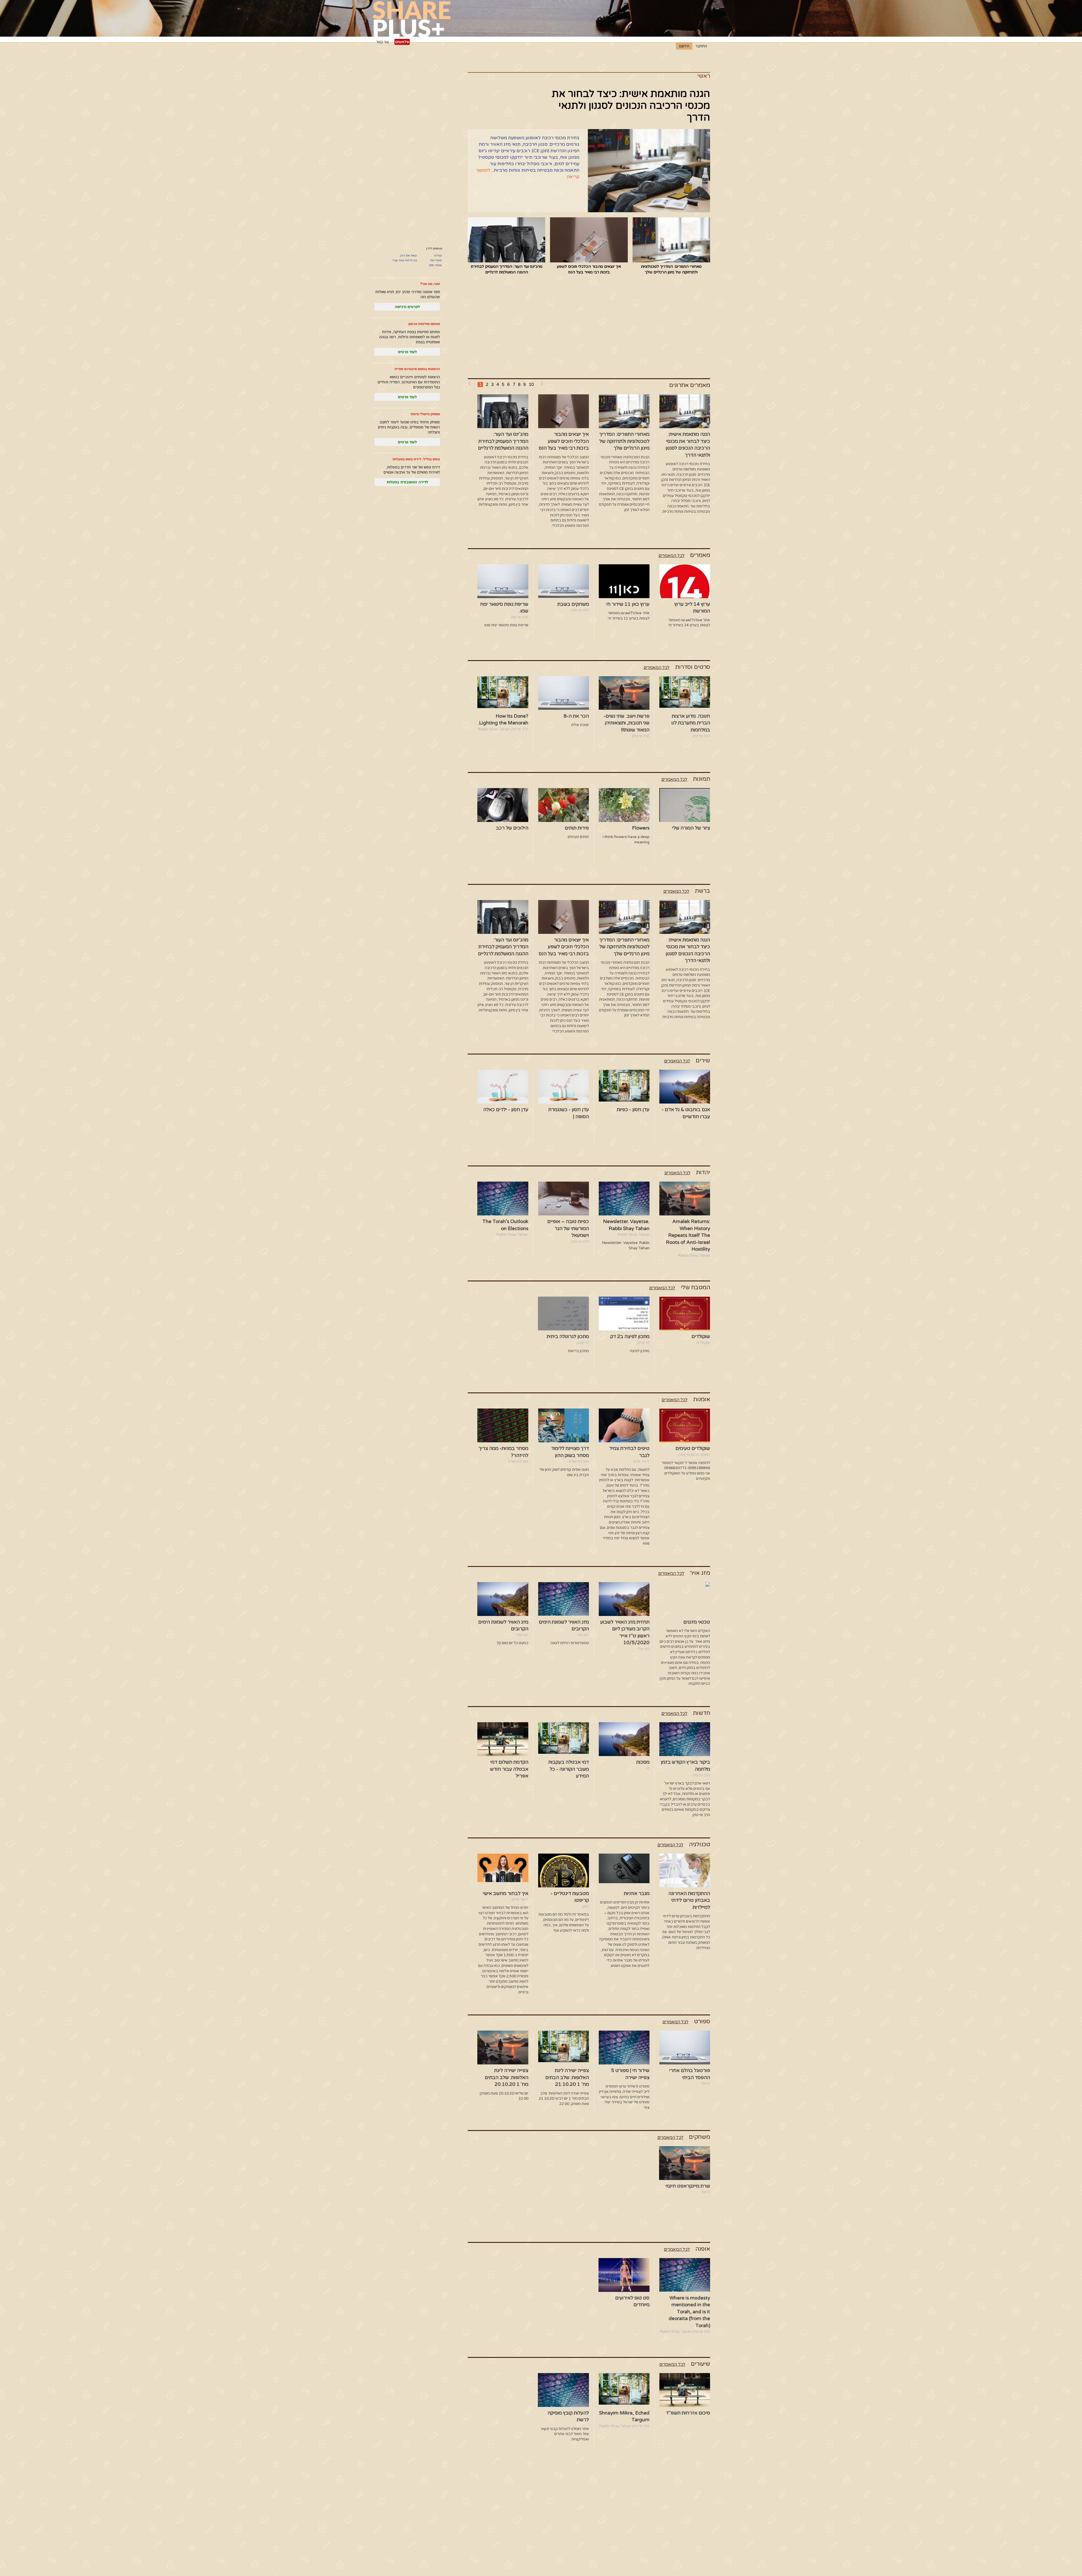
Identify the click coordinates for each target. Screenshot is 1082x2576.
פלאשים (402, 42)
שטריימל (436, 260)
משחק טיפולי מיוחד (425, 414)
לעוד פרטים (407, 352)
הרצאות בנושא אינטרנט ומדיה (417, 369)
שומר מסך (435, 265)
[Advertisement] (589, 328)
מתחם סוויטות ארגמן (424, 324)
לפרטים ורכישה (407, 307)
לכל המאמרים (671, 556)
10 (531, 384)
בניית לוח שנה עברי (404, 260)
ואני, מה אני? (430, 284)
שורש (438, 256)
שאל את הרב (408, 256)
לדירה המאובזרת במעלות (407, 482)
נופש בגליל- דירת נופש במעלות (416, 459)
